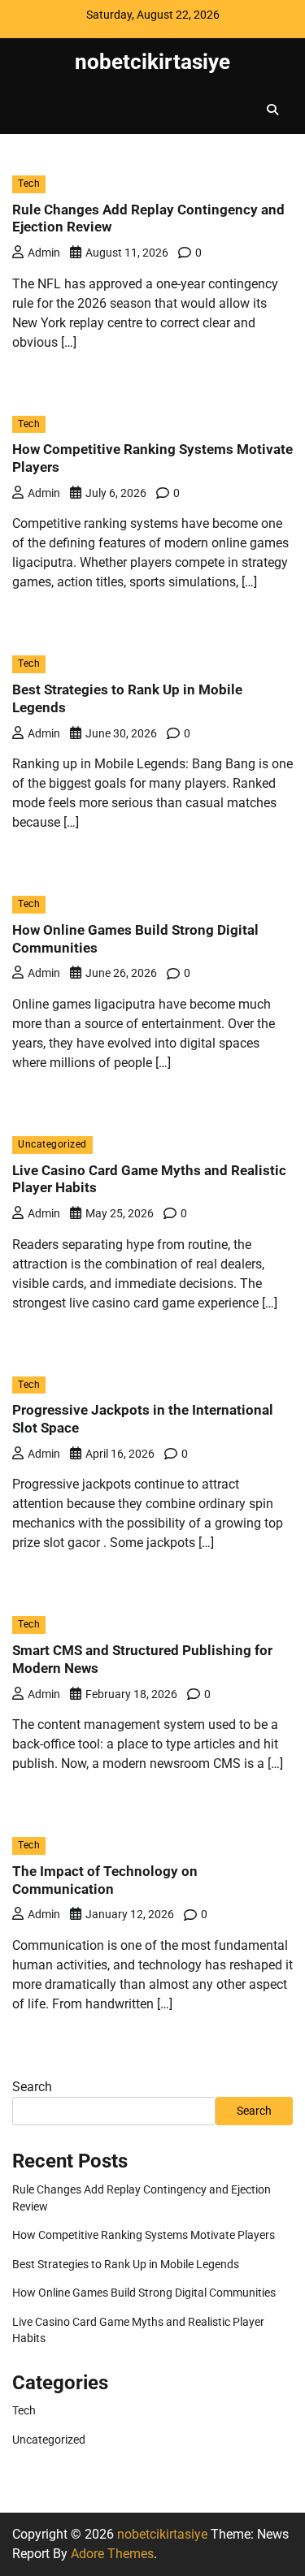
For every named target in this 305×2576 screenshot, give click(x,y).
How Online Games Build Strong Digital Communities (144, 2293)
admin (44, 253)
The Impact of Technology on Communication (105, 1880)
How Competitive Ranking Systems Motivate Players (144, 2235)
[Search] (272, 110)
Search (32, 2087)
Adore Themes (112, 2554)
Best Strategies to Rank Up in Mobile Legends (126, 2264)
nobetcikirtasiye (152, 62)
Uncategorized (52, 1144)
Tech (29, 184)
